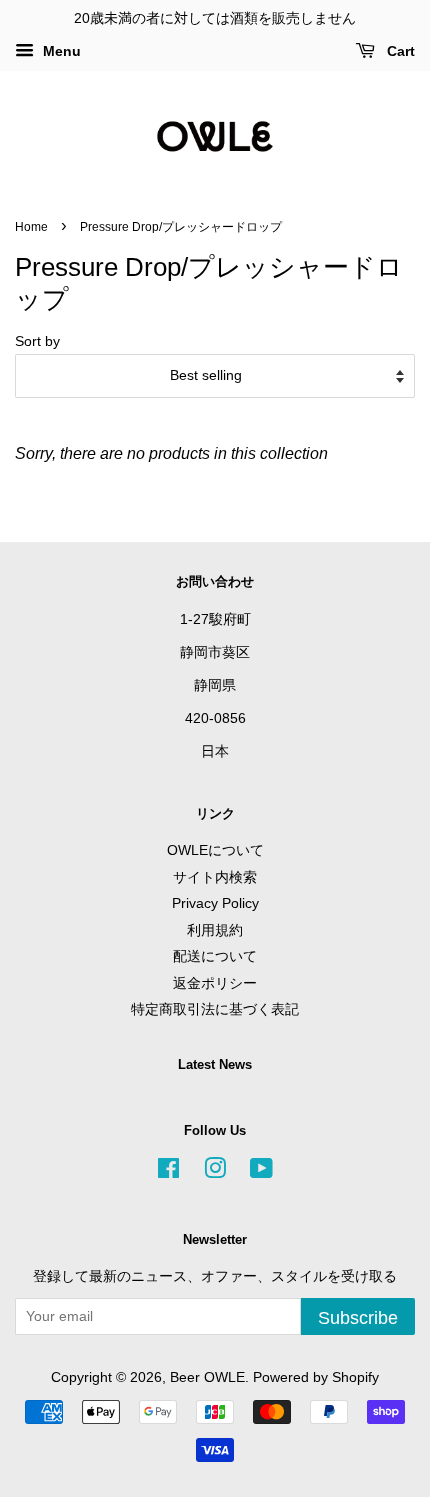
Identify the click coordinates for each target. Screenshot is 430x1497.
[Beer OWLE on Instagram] (215, 1172)
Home (31, 227)
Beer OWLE (207, 1377)
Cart (399, 51)
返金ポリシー (215, 983)
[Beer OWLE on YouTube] (261, 1172)
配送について (215, 956)
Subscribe (358, 1318)
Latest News (215, 1064)
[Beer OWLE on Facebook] (168, 1172)
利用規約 (215, 930)
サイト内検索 (215, 877)
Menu (60, 51)
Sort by (37, 341)
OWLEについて (215, 850)
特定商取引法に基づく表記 (215, 1009)
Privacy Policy (215, 903)
